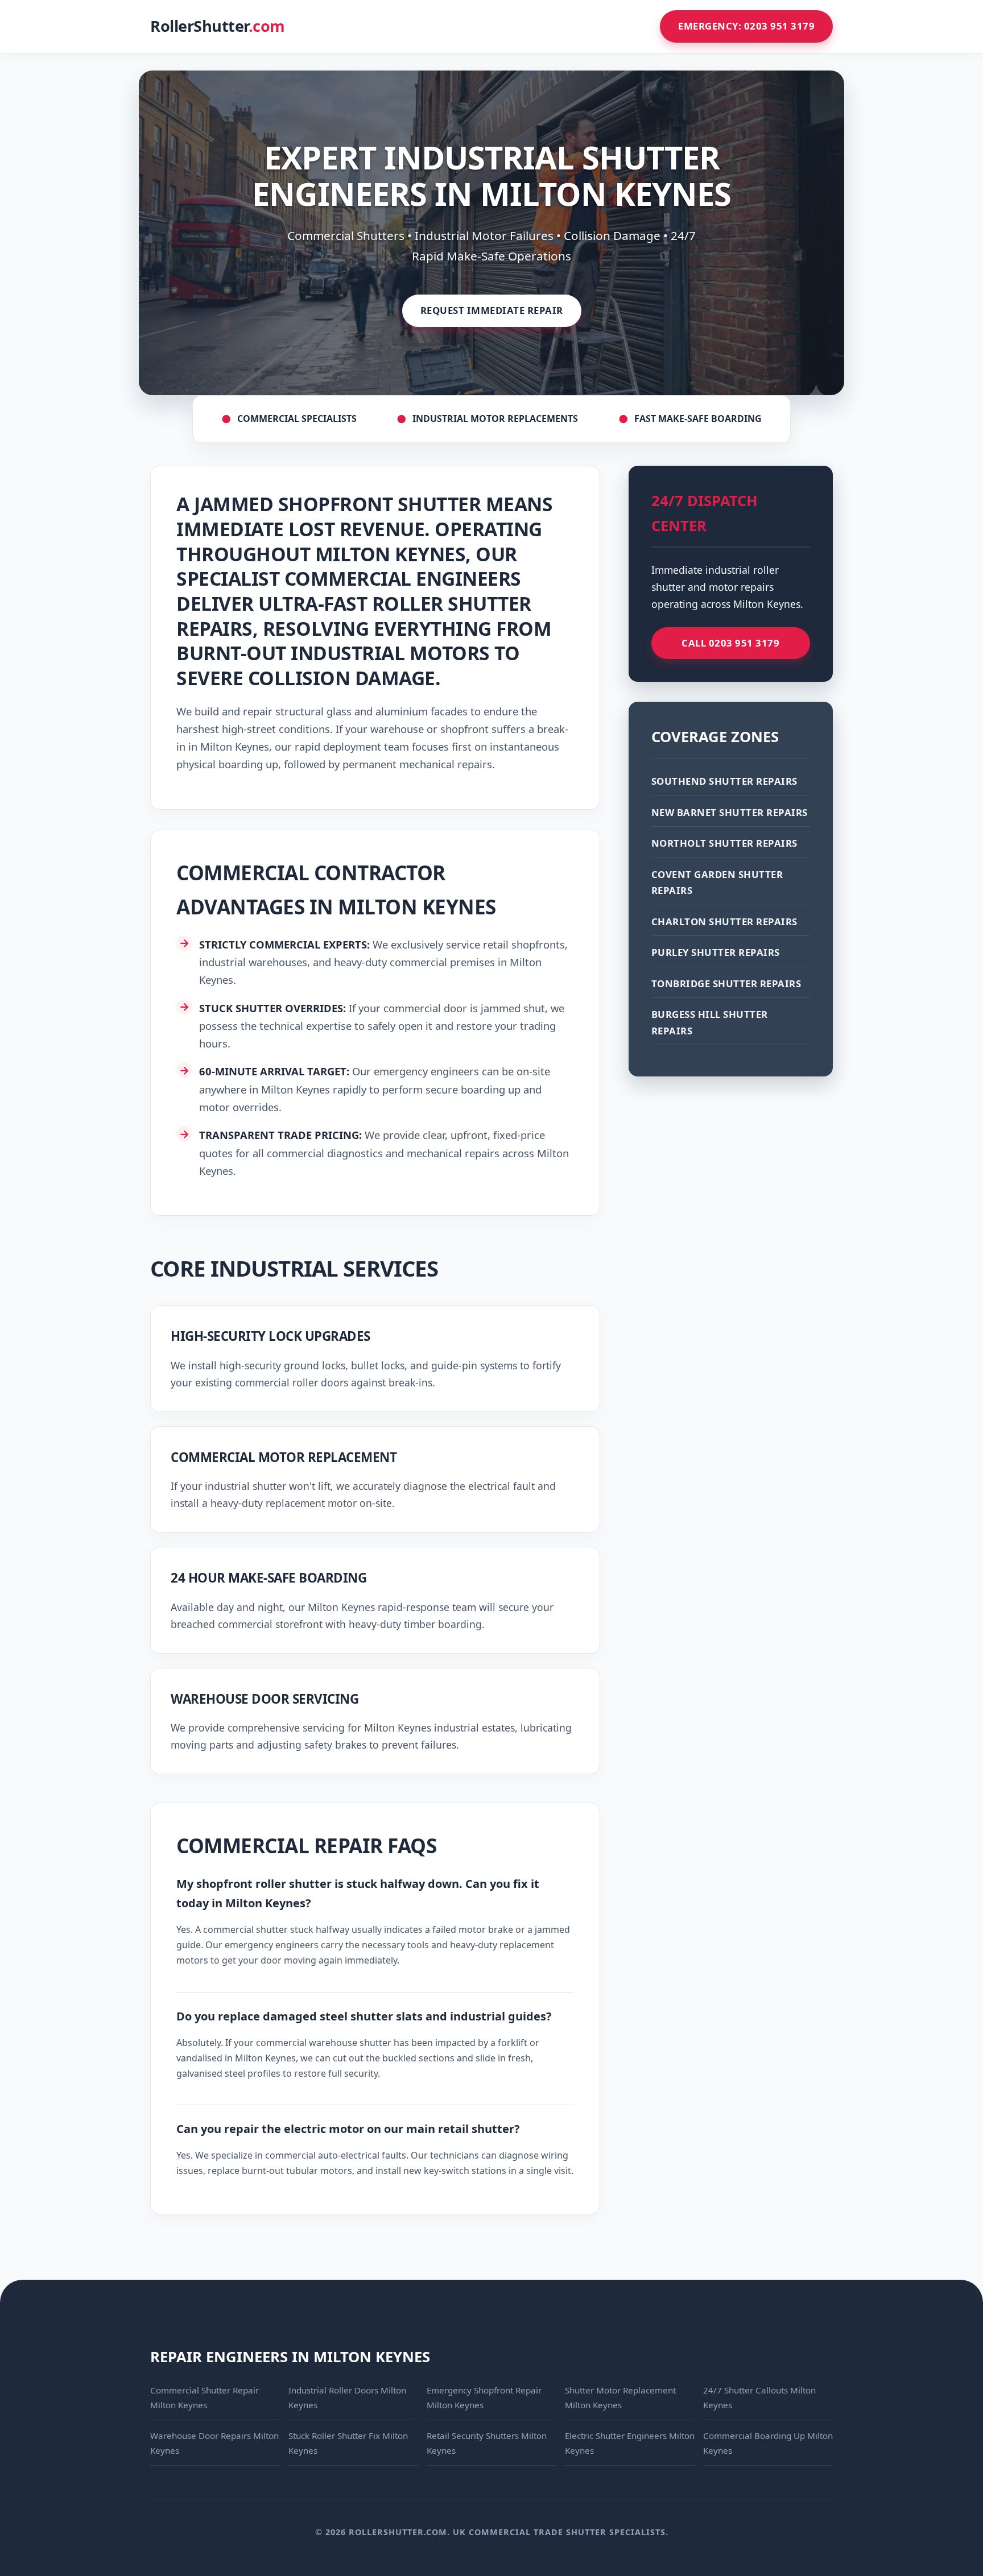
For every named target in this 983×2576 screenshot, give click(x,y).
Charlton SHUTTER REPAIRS (724, 922)
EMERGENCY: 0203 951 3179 (746, 26)
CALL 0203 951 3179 (730, 643)
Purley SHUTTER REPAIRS (716, 952)
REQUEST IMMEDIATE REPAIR (492, 310)
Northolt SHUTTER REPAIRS (724, 843)
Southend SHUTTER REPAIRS (724, 781)
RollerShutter (218, 26)
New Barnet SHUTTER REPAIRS (730, 812)
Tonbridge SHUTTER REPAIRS (726, 983)
